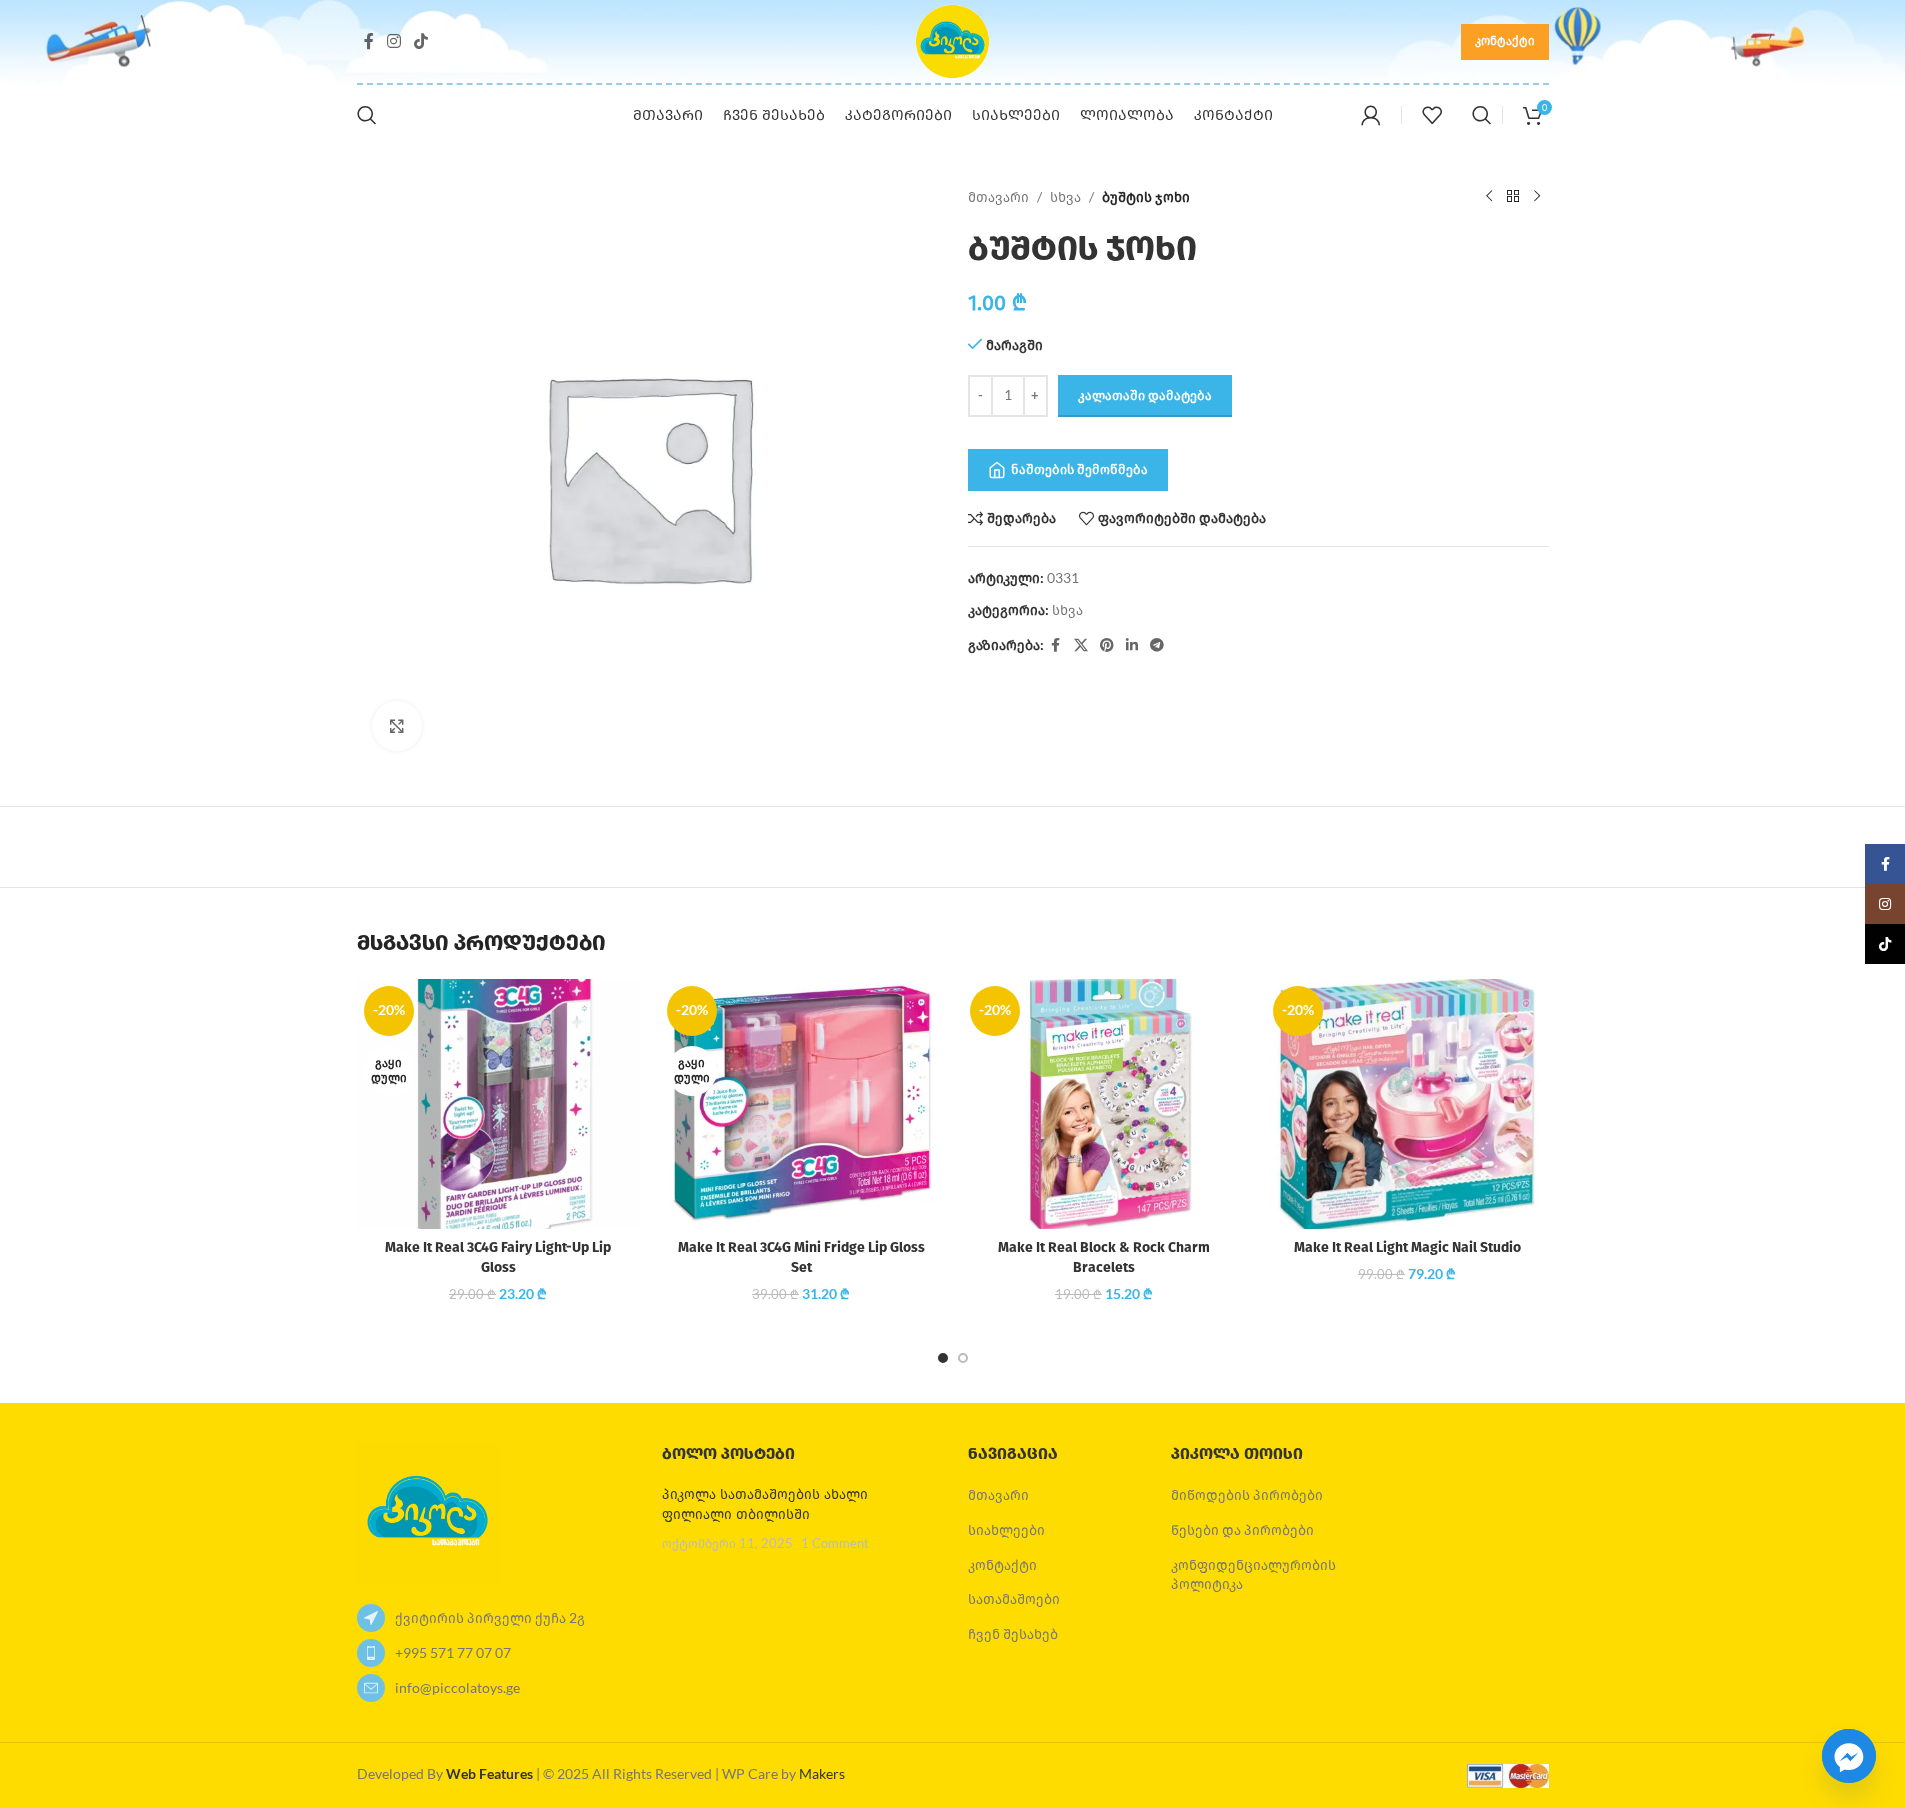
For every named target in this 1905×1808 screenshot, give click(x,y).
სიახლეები (1006, 1529)
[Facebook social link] (369, 41)
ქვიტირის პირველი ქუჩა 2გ (490, 1617)
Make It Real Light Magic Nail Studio (1407, 1247)
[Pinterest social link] (1107, 645)
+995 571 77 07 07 (453, 1652)
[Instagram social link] (394, 41)
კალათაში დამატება (1145, 395)
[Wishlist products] (1432, 115)
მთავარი (998, 196)
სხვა (1065, 196)
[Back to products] (1513, 197)
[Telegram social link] (1157, 645)
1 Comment (835, 1543)
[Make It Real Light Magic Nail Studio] (1407, 1104)
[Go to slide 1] (943, 1358)
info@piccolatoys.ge (457, 1687)
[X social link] (1081, 645)
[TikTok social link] (421, 41)
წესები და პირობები (1242, 1529)
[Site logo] (952, 39)
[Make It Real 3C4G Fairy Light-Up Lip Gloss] (498, 1104)
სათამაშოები (1014, 1598)
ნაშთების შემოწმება (1079, 469)
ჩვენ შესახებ (1013, 1633)
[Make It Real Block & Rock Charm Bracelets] (1104, 1104)
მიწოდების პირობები (1247, 1494)
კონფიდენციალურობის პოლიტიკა (1253, 1574)
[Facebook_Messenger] (1849, 1756)
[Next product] (1537, 197)
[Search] (367, 115)
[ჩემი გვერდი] (1371, 115)
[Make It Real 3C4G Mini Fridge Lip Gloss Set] (801, 1104)
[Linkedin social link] (1132, 645)
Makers (822, 1773)
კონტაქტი (1505, 40)
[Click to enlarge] (397, 726)
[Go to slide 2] (963, 1358)
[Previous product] (1489, 197)
